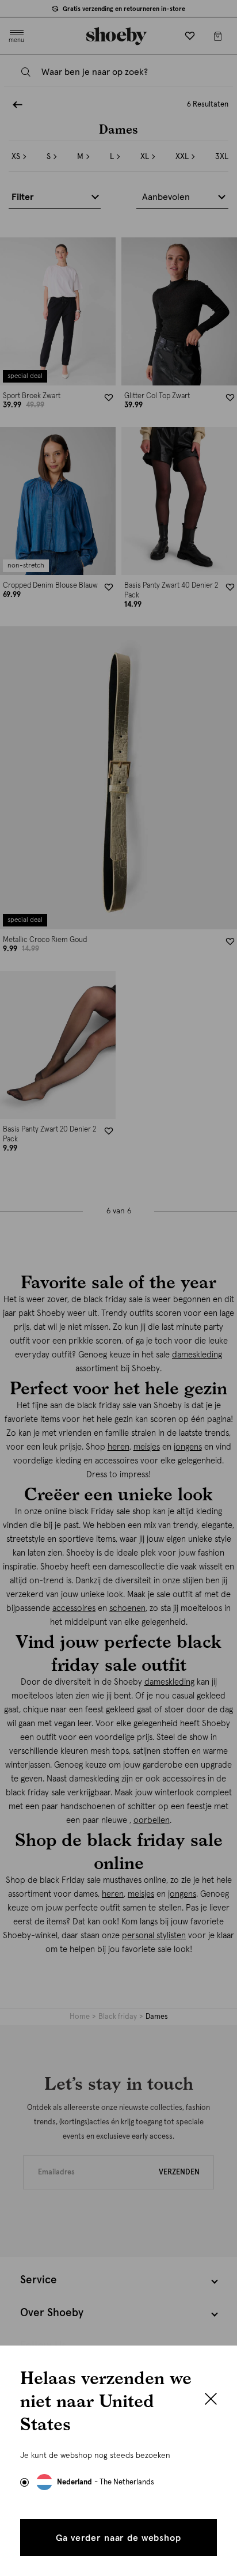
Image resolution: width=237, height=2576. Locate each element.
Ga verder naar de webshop (118, 2538)
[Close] (211, 2400)
